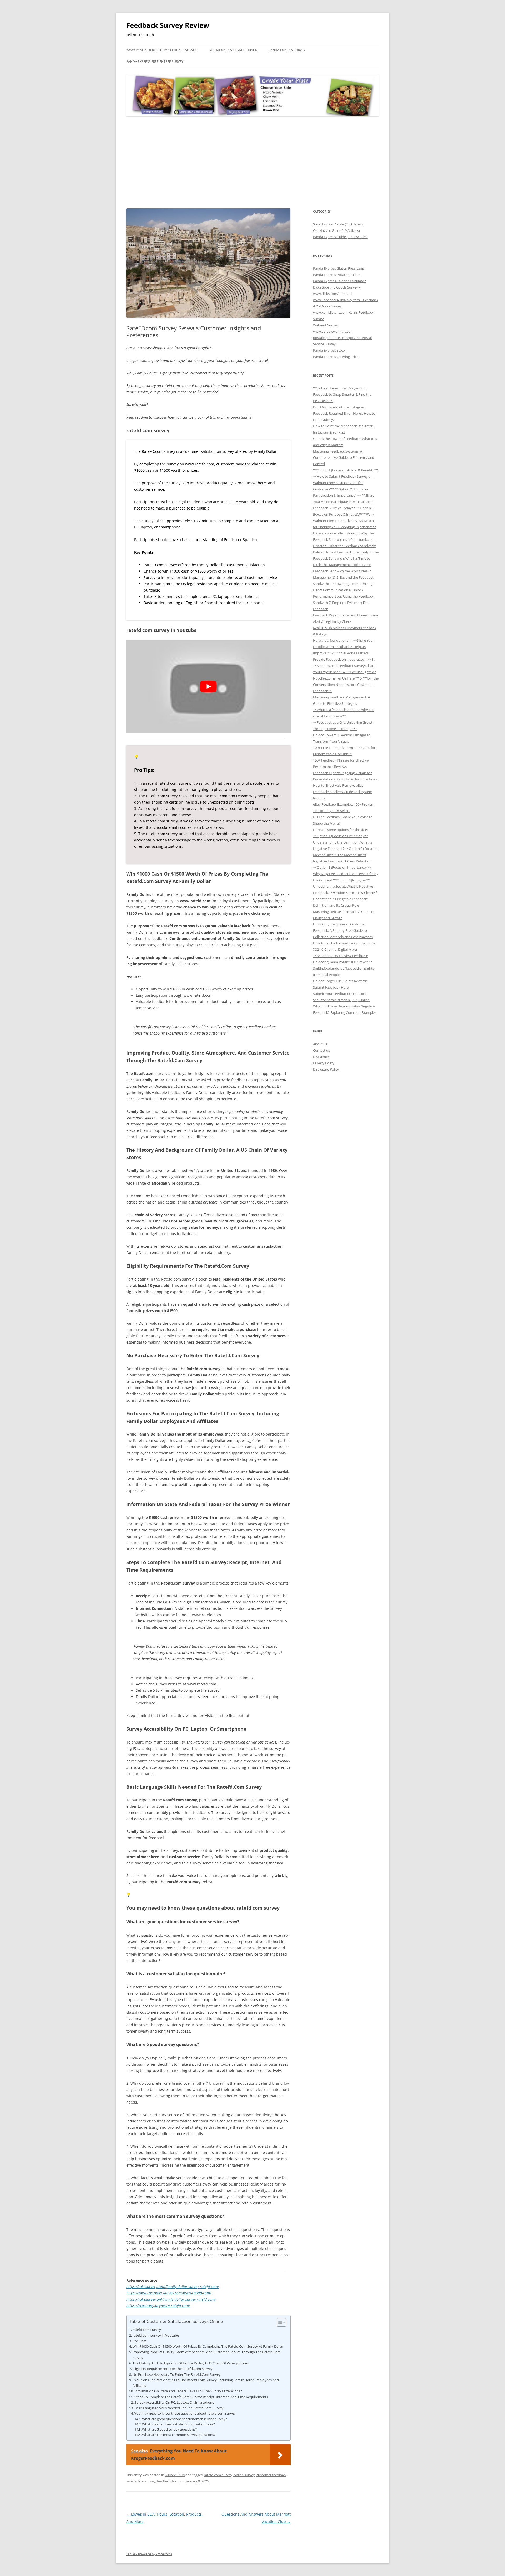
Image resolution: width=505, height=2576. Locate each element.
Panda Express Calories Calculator (339, 281)
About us (320, 1044)
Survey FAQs (175, 2475)
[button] (279, 2322)
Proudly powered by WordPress (149, 2554)
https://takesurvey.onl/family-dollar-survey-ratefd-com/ (171, 2299)
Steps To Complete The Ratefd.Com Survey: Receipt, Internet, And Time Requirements (201, 2397)
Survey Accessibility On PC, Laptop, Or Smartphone (174, 2402)
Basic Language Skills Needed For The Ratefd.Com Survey (179, 2408)
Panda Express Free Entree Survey (155, 62)
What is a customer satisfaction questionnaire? (178, 2424)
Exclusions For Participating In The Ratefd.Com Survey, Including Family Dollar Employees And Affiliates (206, 2383)
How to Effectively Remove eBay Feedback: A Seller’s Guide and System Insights (343, 792)
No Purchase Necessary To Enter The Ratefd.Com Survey (177, 2374)
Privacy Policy (324, 1063)
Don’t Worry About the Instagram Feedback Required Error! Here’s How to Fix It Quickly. (344, 413)
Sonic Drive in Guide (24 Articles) (338, 224)
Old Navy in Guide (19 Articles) (336, 230)
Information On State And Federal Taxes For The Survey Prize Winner (188, 2391)
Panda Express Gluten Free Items (339, 268)
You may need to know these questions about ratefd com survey (185, 2413)
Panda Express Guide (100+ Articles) (341, 237)
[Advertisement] (252, 163)
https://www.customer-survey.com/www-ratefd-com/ (169, 2293)
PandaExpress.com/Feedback (233, 50)
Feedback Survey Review (168, 25)
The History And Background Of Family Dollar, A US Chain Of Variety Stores (191, 2363)
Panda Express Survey (287, 50)
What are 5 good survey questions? (170, 2430)
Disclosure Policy (326, 1069)
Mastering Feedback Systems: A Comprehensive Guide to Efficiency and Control (344, 457)
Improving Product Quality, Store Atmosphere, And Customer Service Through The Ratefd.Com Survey (207, 2355)
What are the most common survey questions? (179, 2435)
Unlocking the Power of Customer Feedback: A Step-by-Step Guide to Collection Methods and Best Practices (343, 930)
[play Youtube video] (208, 687)
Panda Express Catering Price (336, 357)
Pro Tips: (139, 2341)
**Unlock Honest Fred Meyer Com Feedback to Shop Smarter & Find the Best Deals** (342, 394)
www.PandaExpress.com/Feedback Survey (161, 50)
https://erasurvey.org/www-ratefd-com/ (158, 2305)
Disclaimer (321, 1057)
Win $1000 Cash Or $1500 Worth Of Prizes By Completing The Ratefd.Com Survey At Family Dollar (208, 2346)
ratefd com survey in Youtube (156, 2335)
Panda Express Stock (329, 350)
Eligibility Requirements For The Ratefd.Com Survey (173, 2369)
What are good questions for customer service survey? (185, 2419)
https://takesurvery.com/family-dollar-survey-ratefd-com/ (173, 2287)
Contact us (321, 1050)
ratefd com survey (147, 2330)
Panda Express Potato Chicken (337, 275)
